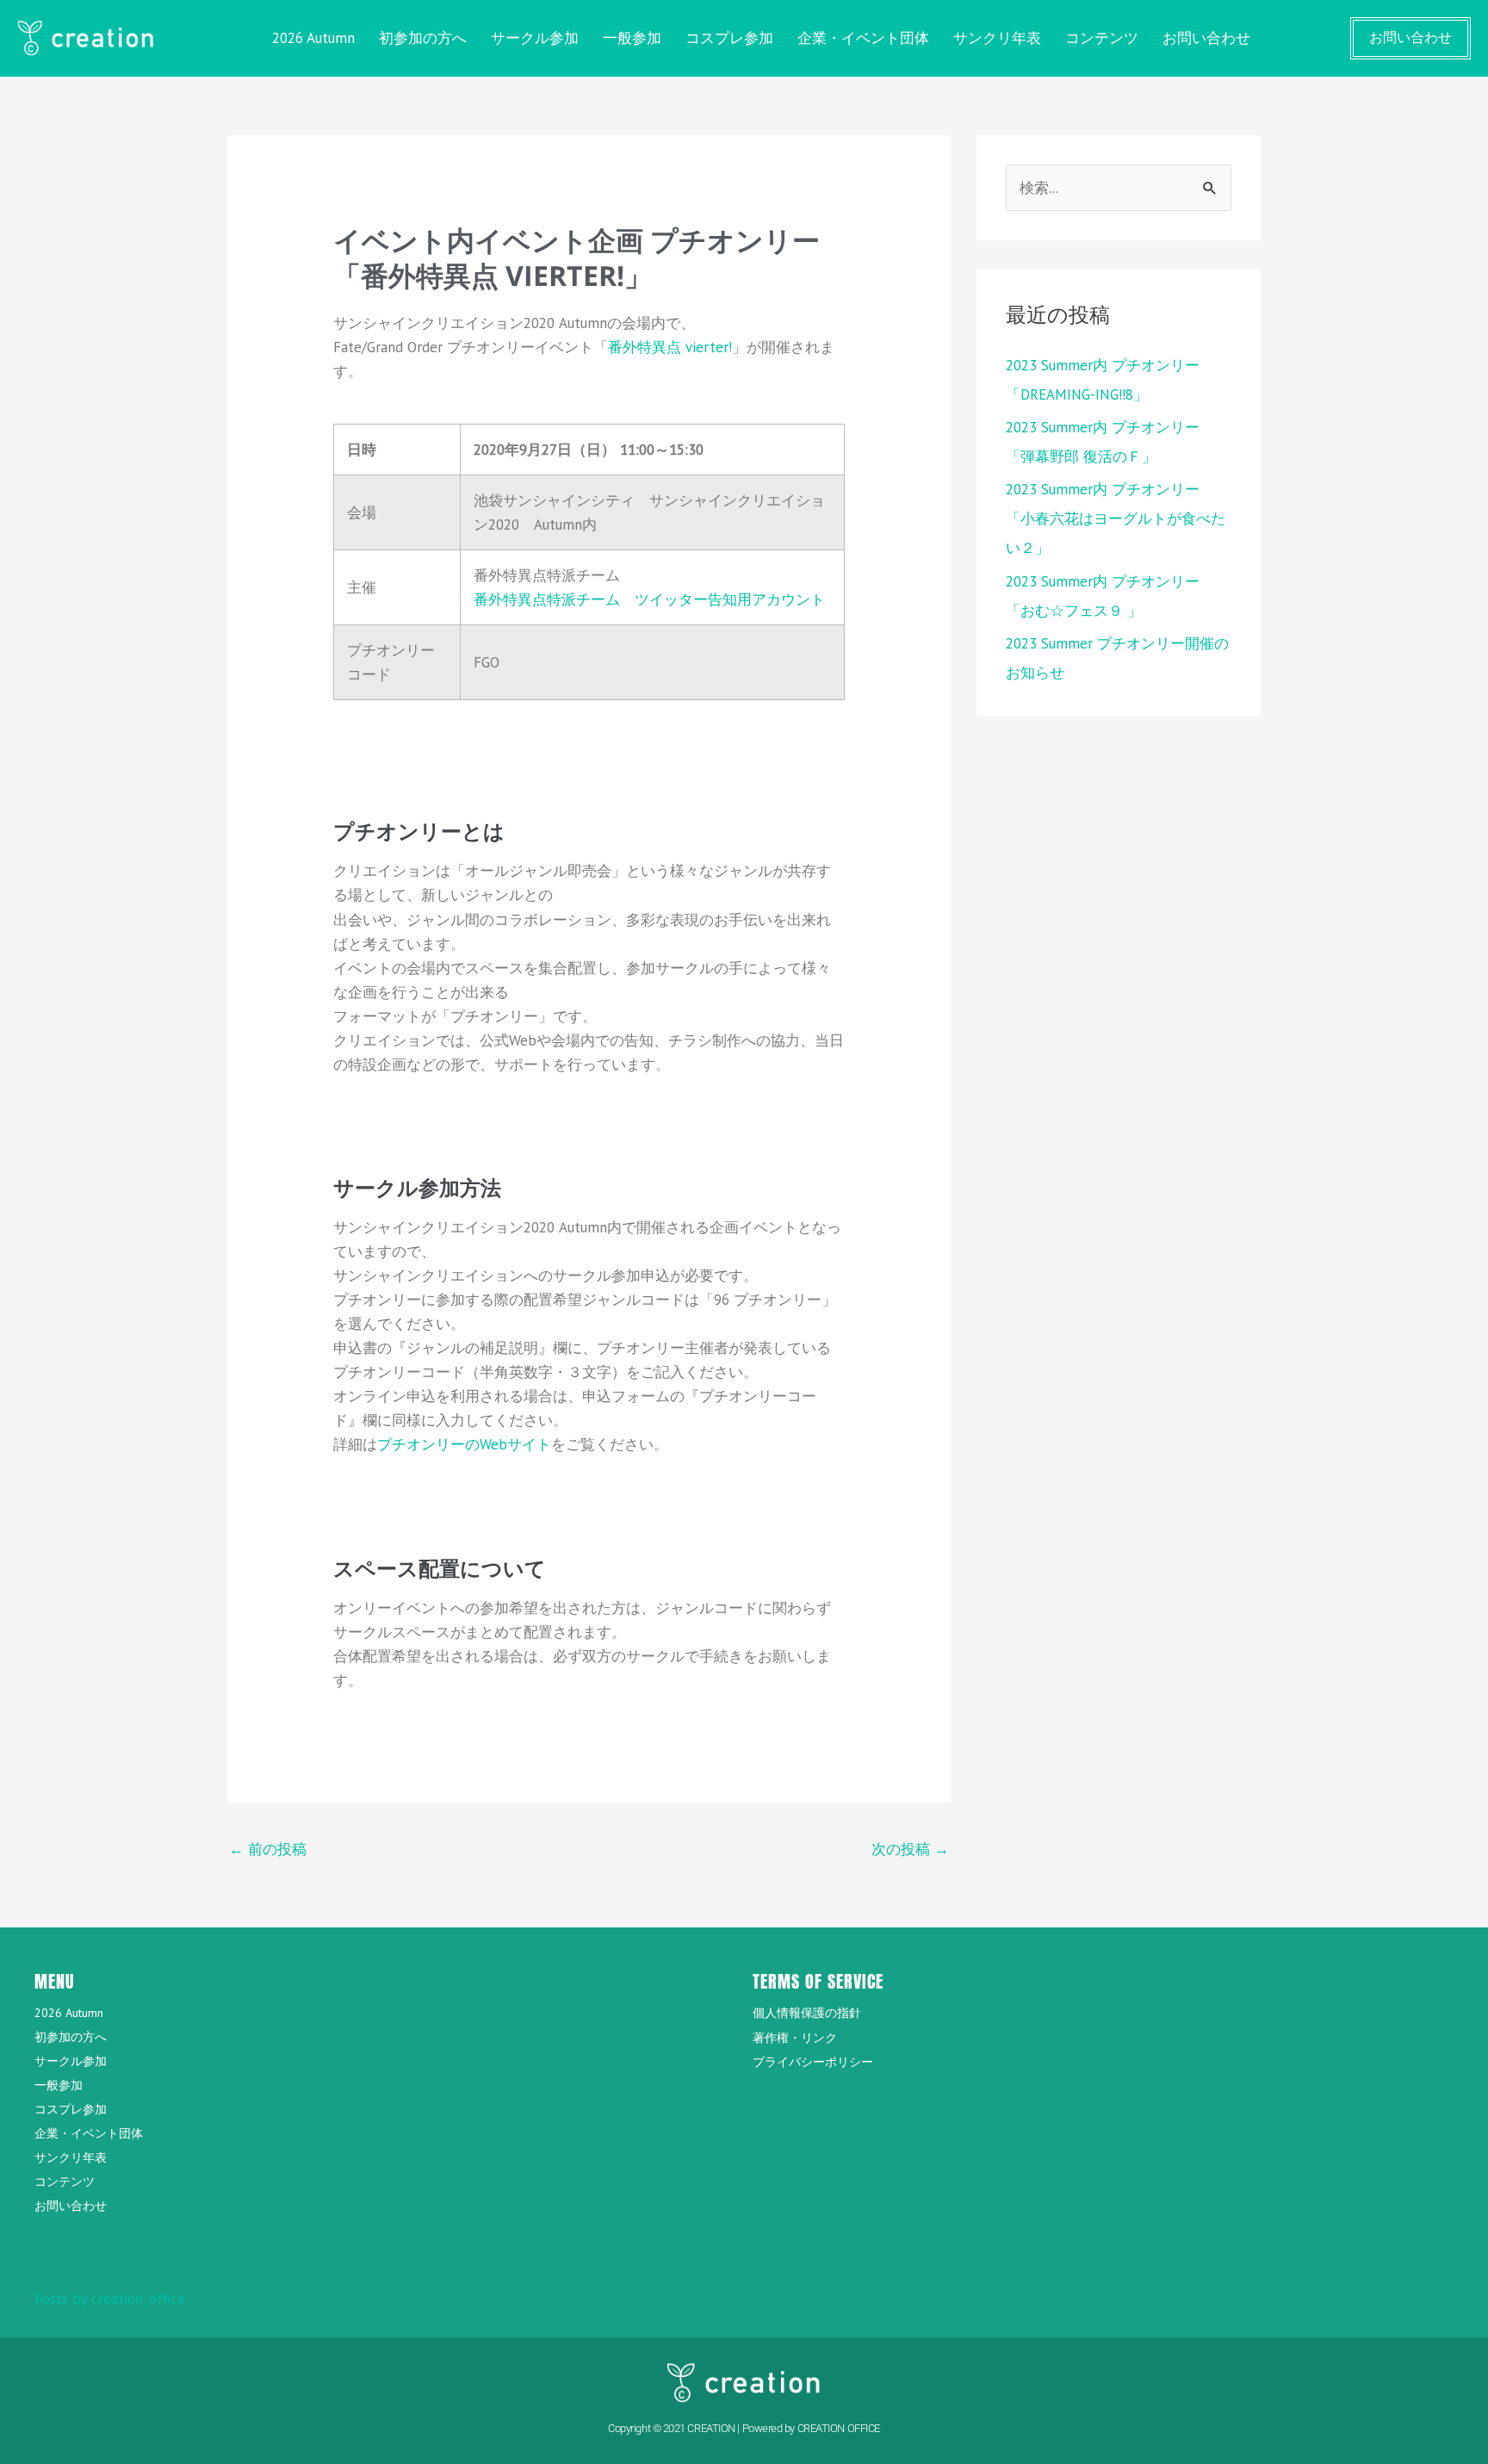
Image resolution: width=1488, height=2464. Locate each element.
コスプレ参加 (729, 38)
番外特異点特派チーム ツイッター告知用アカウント (649, 599)
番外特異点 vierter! (670, 347)
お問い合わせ (1206, 38)
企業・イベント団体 (863, 38)
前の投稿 (268, 1849)
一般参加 (632, 38)
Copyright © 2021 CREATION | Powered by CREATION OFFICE (744, 2428)
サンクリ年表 (997, 38)
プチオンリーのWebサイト (464, 1444)
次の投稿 (910, 1849)
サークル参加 (535, 38)
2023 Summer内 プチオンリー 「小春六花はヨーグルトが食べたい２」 (1116, 518)
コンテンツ (1102, 38)
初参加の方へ (423, 38)
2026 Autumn (313, 38)
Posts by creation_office (110, 2299)
